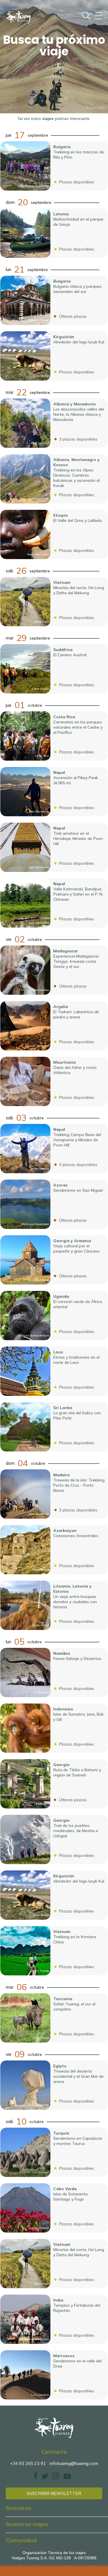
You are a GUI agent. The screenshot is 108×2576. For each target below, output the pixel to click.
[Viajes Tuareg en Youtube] (67, 2478)
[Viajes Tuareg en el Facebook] (36, 2478)
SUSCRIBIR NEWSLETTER (54, 2493)
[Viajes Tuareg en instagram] (56, 2478)
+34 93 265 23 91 (28, 2463)
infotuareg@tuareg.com (74, 2463)
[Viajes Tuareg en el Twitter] (45, 2478)
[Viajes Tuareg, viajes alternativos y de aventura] (54, 2428)
